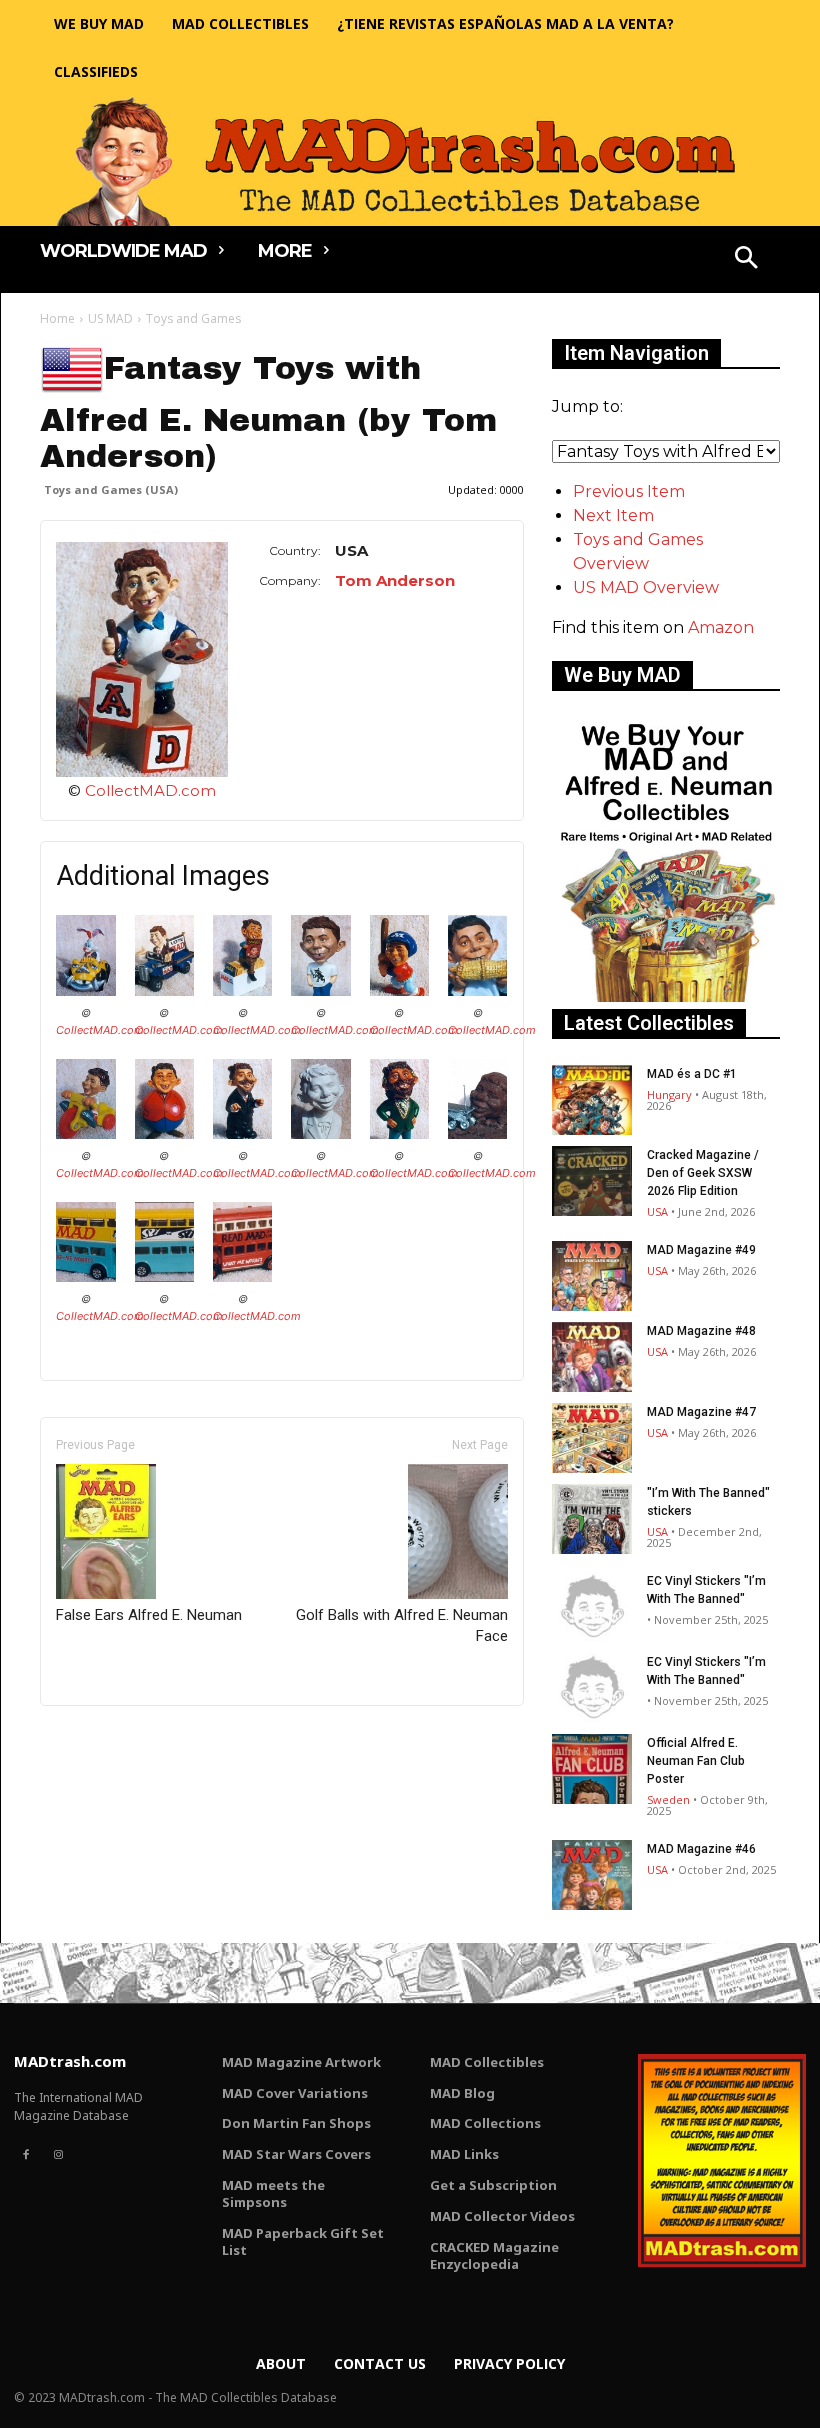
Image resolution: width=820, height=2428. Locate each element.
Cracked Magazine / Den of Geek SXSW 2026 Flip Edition (703, 1173)
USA (657, 1211)
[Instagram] (58, 2155)
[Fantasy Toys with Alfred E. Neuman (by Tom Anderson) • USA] (142, 659)
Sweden (668, 1799)
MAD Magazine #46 (701, 1849)
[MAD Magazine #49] (592, 1276)
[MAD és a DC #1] (592, 1100)
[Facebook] (26, 2155)
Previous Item (629, 491)
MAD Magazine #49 (701, 1250)
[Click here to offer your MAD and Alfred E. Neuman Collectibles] (666, 996)
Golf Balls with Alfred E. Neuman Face (402, 1625)
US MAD (110, 318)
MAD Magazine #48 (701, 1331)
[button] (747, 260)
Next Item (613, 515)
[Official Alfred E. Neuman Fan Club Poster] (592, 1769)
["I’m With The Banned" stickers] (592, 1519)
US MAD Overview (646, 587)
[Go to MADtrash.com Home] (410, 161)
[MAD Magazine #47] (592, 1438)
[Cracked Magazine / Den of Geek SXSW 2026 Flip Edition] (592, 1181)
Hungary (669, 1094)
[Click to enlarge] (86, 990)
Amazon (721, 627)
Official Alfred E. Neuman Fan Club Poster (696, 1761)
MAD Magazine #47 (701, 1412)
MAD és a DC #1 (692, 1074)
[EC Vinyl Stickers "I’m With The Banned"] (592, 1607)
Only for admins (109, 1739)
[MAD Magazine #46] (592, 1875)
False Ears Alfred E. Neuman (149, 1615)
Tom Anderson (395, 580)
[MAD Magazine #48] (592, 1357)
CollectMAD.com (150, 790)
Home (57, 318)
